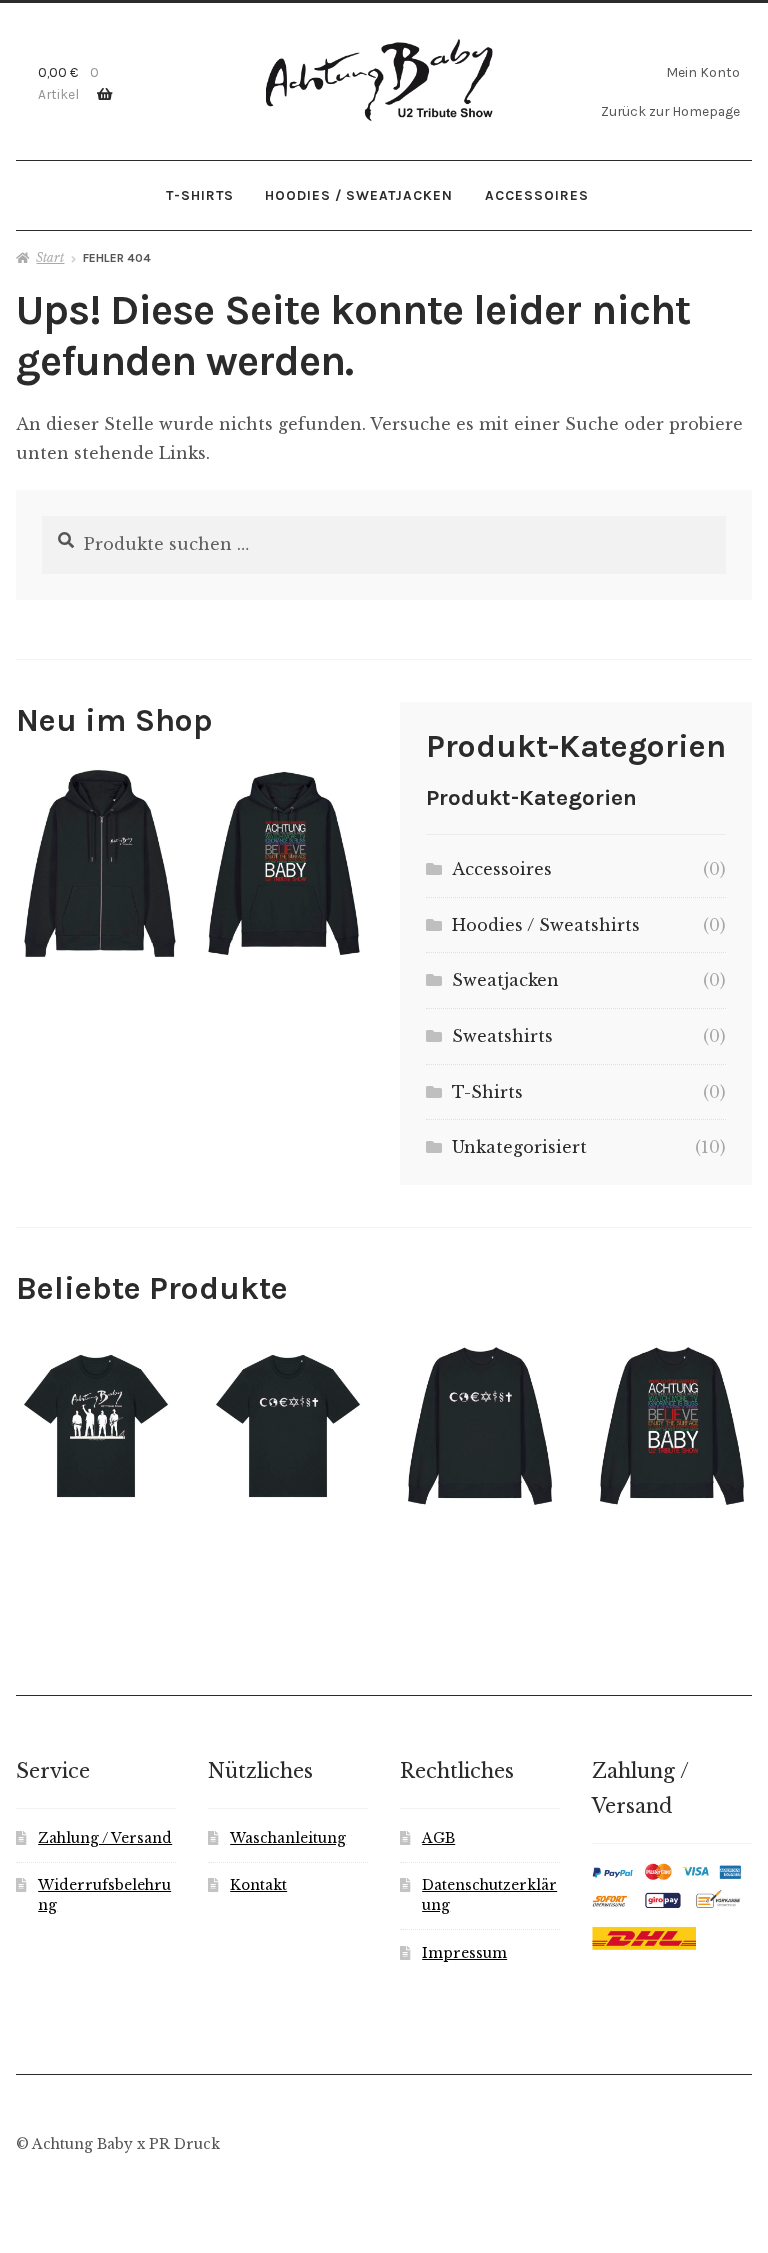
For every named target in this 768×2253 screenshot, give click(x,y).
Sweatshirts (502, 1036)
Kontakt (258, 1885)
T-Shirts (200, 195)
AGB (438, 1838)
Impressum (464, 1953)
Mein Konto (703, 72)
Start (50, 257)
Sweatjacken (505, 980)
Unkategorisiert (519, 1147)
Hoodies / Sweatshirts (546, 925)
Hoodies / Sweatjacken (359, 195)
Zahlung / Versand (105, 1838)
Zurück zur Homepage (670, 111)
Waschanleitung (288, 1838)
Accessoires (537, 195)
